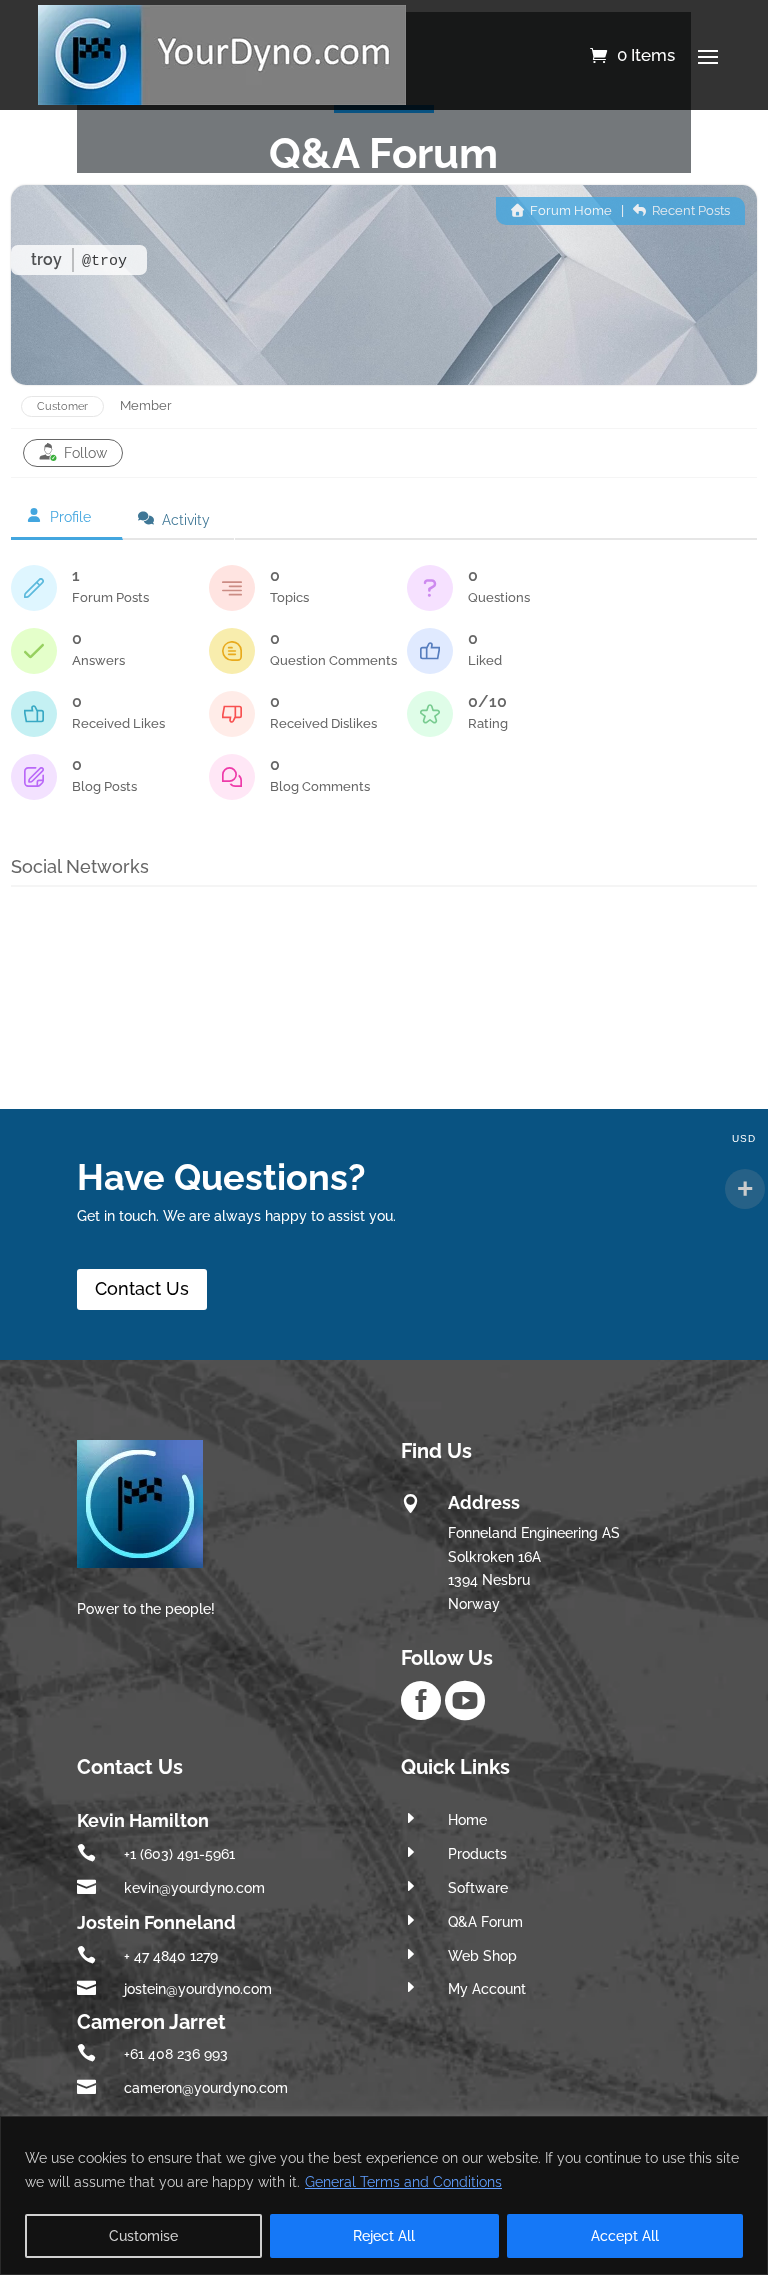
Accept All (625, 2236)
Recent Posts (689, 210)
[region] (384, 2195)
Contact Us (142, 1288)
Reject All (384, 2236)
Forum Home (569, 210)
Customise (143, 2236)
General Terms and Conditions (403, 2182)
